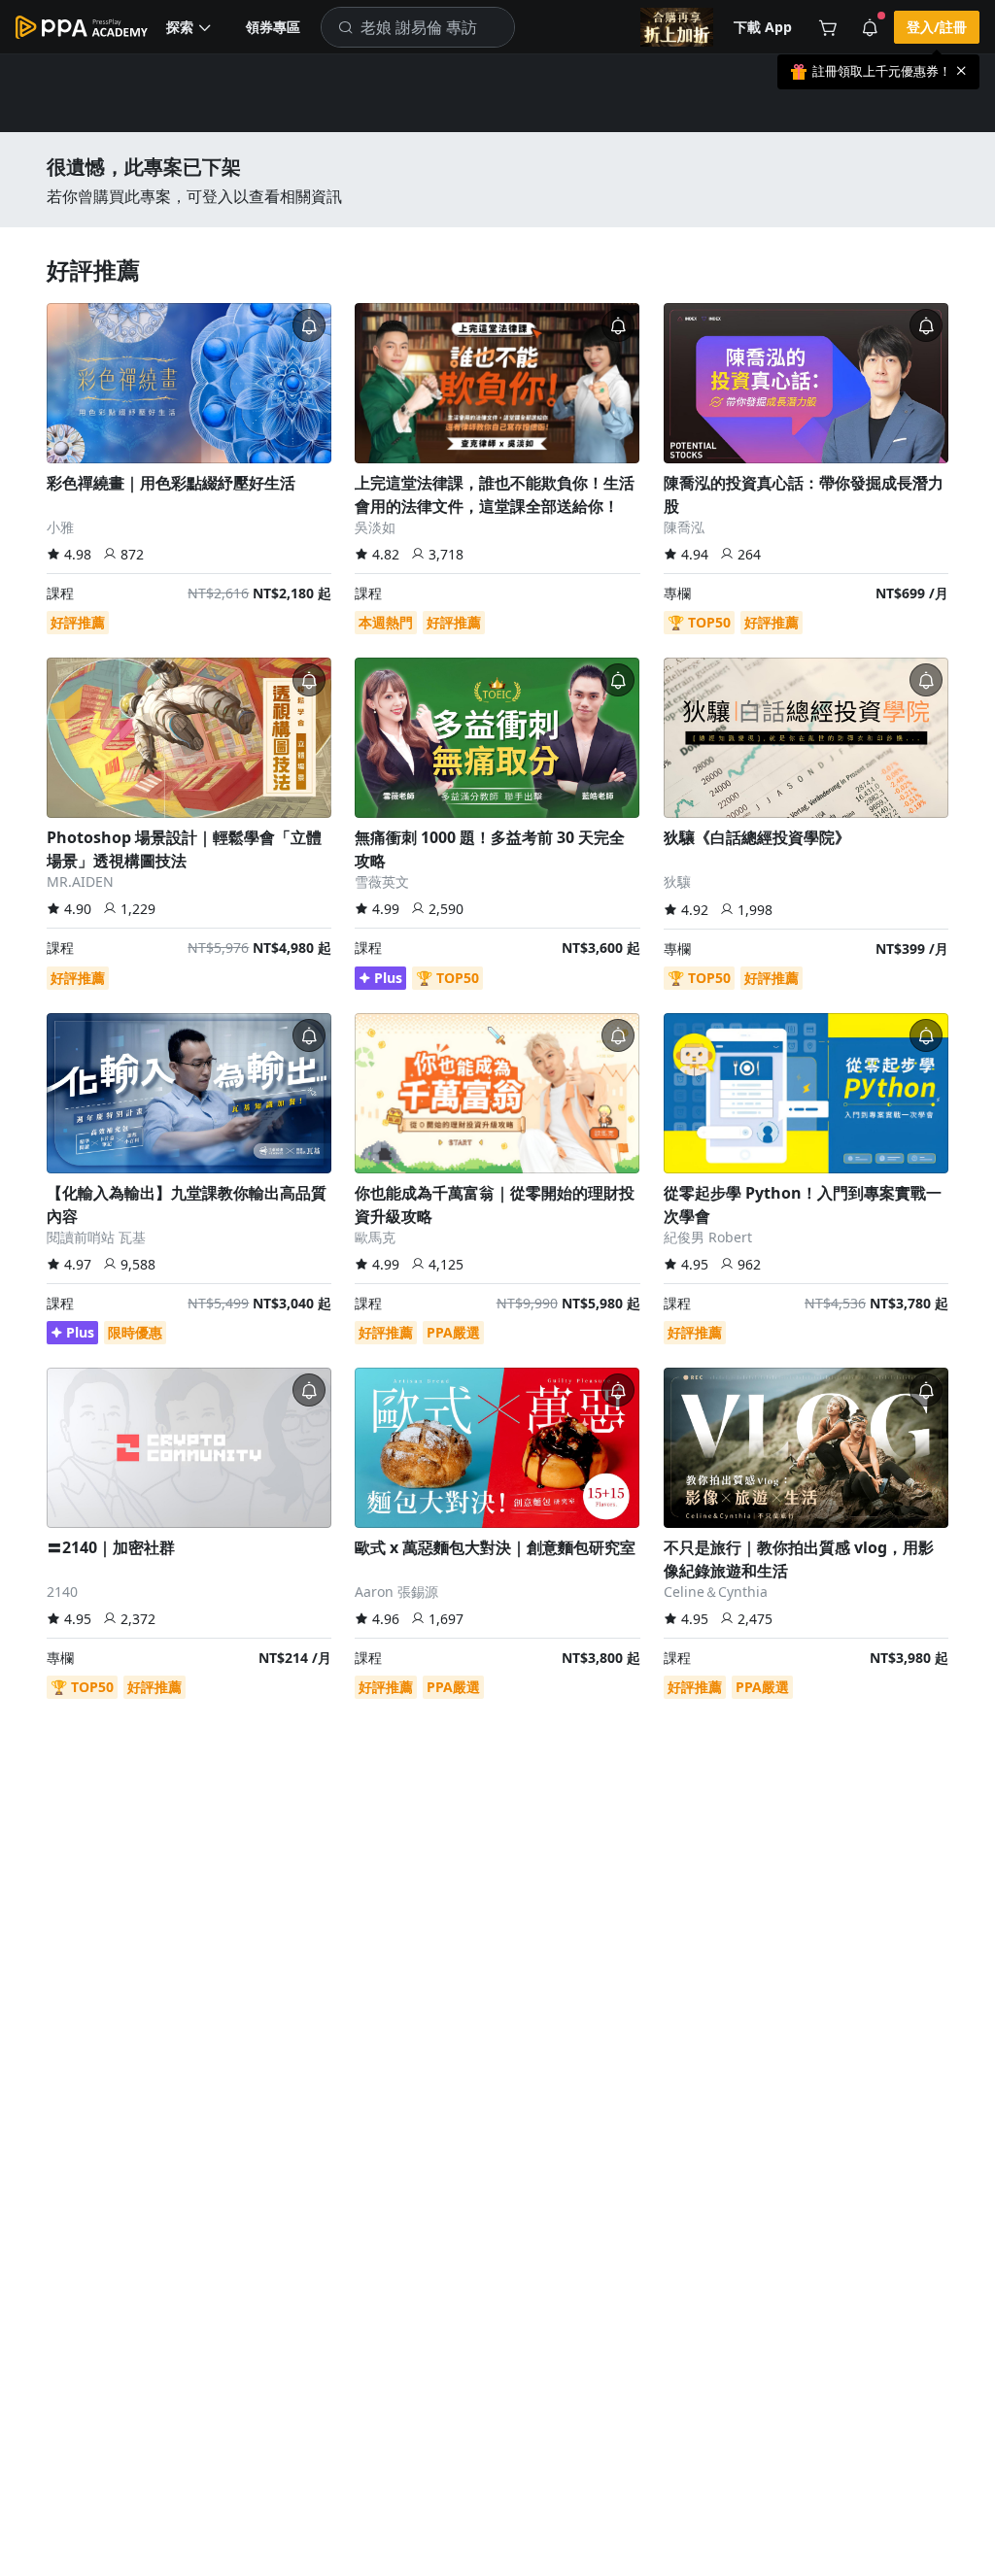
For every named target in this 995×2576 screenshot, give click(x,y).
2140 (62, 1592)
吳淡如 (375, 527)
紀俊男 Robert (708, 1237)
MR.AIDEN (80, 881)
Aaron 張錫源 (396, 1592)
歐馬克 (375, 1237)
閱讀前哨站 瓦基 (96, 1237)
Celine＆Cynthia (716, 1592)
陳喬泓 (684, 527)
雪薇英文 (382, 881)
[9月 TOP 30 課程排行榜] (677, 27)
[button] (189, 27)
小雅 (60, 527)
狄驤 (677, 881)
